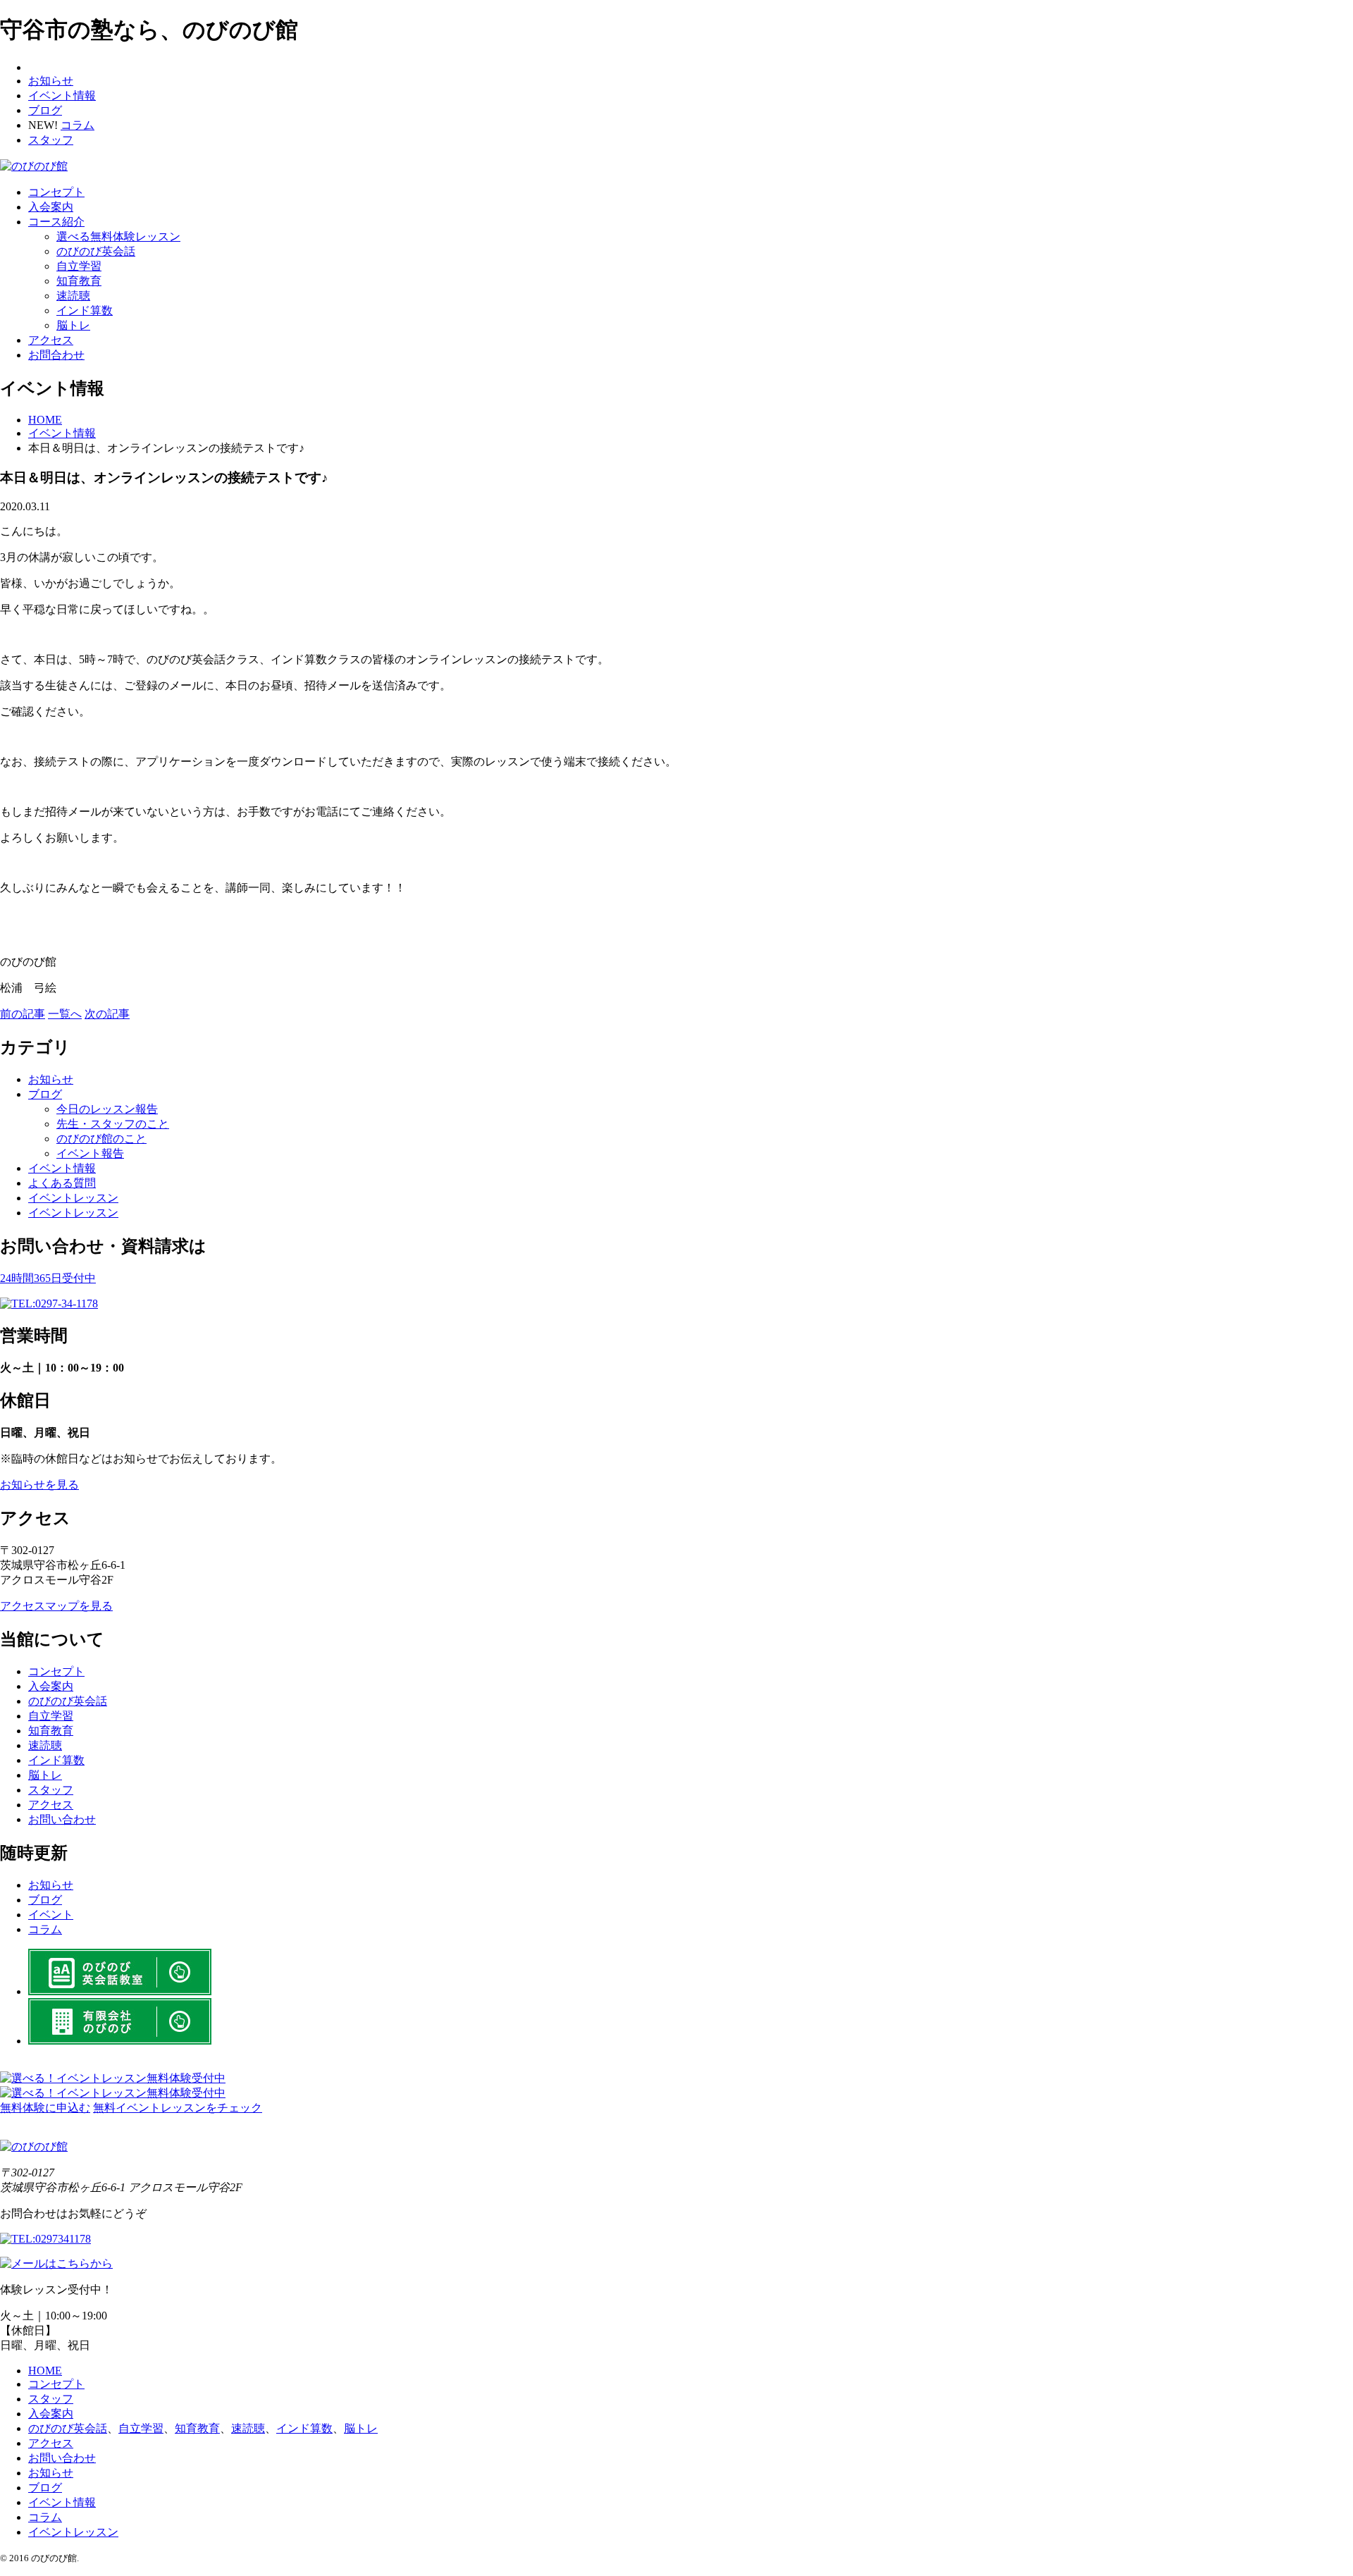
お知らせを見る (39, 1485)
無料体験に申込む (45, 2108)
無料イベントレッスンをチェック (178, 2108)
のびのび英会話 (96, 251)
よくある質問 (62, 1183)
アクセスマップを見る (56, 1606)
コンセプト (56, 192)
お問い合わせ (62, 1819)
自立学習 (79, 266)
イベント (51, 1915)
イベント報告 (90, 1153)
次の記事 (107, 1014)
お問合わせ (56, 355)
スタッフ (51, 140)
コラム (78, 125)
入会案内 (51, 207)
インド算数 (85, 310)
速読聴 (73, 296)
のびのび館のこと (101, 1139)
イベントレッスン (73, 1198)
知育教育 (79, 281)
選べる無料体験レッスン (118, 236)
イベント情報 (62, 95)
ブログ (45, 110)
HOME (45, 2371)
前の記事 (23, 1014)
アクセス (51, 340)
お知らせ (51, 81)
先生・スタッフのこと (113, 1124)
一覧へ (65, 1014)
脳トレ (73, 325)
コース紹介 (56, 222)
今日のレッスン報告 (107, 1109)
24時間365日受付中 (48, 1278)
